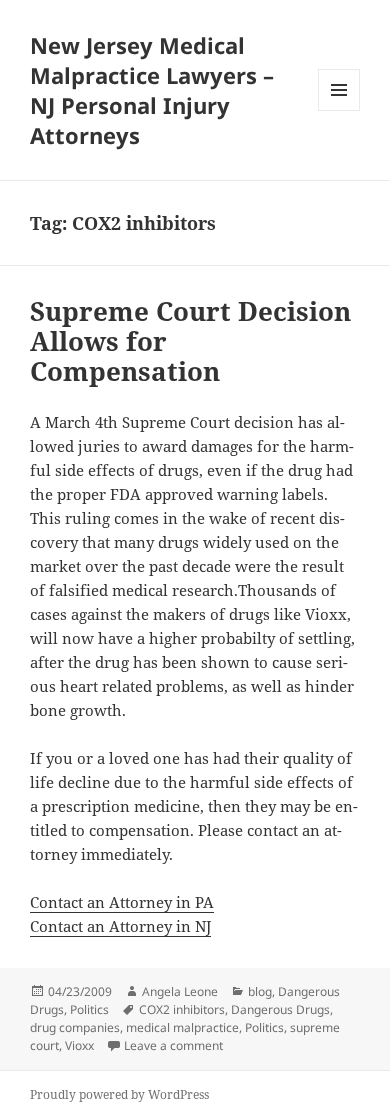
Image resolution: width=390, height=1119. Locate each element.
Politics (89, 1009)
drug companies (75, 1027)
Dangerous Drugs (280, 1009)
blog (260, 991)
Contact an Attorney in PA (122, 902)
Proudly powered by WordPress (119, 1094)
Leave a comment (173, 1045)
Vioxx (79, 1045)
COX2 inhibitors (182, 1009)
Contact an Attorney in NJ (120, 926)
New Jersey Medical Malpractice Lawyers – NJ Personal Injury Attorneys (152, 90)
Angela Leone (180, 991)
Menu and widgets (339, 110)
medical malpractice (182, 1027)
